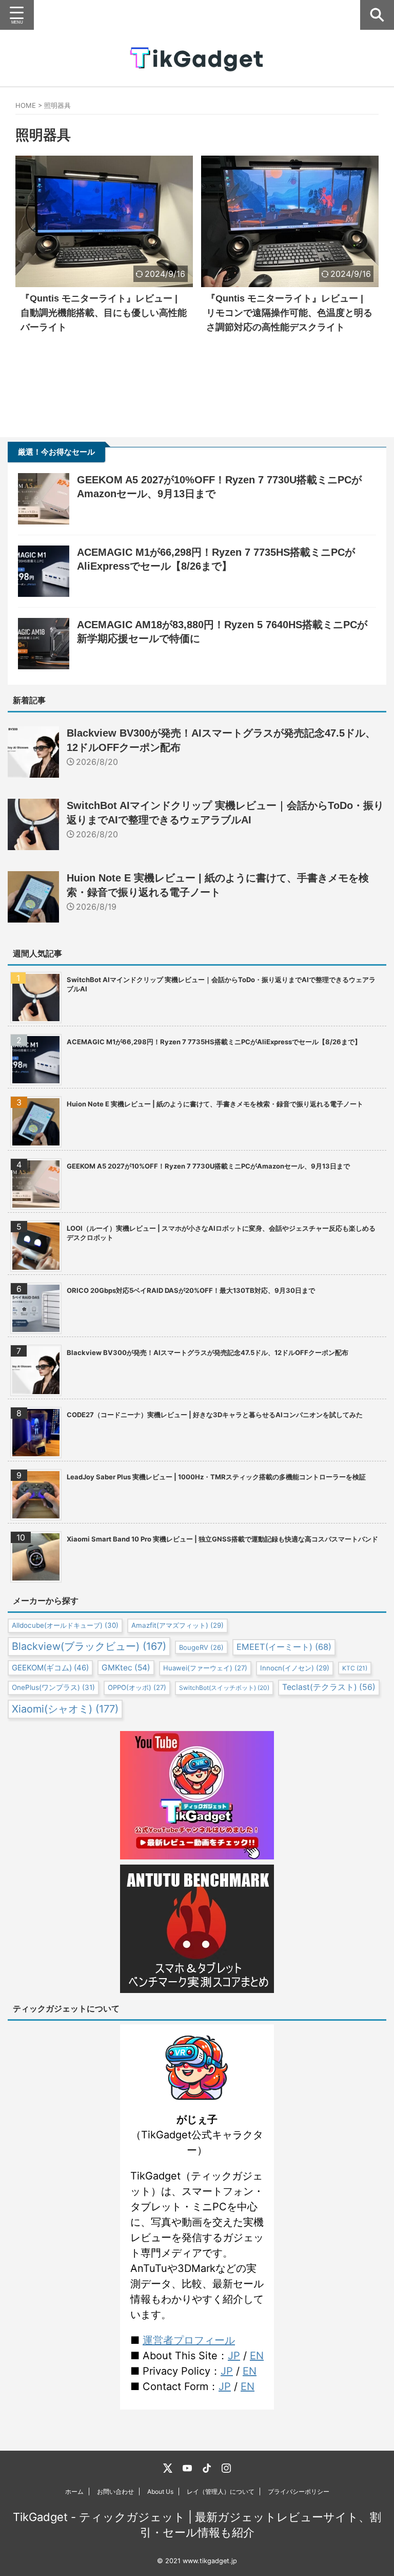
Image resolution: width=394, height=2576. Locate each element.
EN (257, 2356)
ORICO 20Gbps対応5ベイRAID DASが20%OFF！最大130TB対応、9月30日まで (191, 1290)
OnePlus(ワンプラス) (53, 1687)
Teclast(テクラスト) (329, 1687)
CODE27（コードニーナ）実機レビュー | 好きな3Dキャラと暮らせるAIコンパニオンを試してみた (215, 1415)
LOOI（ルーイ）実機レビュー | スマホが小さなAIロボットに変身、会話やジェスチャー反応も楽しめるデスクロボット (221, 1233)
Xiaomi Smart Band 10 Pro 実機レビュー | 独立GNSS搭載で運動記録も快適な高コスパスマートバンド (222, 1539)
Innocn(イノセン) (295, 1668)
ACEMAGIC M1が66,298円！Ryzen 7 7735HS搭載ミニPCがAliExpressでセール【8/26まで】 (214, 1042)
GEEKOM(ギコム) (50, 1668)
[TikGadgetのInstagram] (226, 2468)
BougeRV (201, 1647)
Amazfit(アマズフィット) (178, 1625)
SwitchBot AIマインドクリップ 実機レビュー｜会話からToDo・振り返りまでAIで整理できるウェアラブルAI (221, 984)
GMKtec (126, 1668)
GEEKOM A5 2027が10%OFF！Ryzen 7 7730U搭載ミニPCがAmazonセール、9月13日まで (208, 1166)
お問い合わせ (115, 2492)
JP (234, 2356)
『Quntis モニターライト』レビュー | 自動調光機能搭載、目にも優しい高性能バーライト (104, 313)
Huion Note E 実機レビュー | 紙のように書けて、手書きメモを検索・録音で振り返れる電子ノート (215, 1104)
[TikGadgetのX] (168, 2468)
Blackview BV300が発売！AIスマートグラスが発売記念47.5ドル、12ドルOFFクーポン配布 (208, 1352)
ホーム (74, 2492)
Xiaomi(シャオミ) (65, 1709)
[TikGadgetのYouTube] (187, 2468)
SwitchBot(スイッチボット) (224, 1688)
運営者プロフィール (189, 2340)
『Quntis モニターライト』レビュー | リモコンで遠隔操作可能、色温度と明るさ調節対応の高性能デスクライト (289, 313)
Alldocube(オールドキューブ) (65, 1625)
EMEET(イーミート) (284, 1647)
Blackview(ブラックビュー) (89, 1646)
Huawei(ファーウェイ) (205, 1668)
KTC (355, 1668)
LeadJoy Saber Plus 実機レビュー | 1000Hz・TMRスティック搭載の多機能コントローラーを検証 (216, 1477)
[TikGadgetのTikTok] (207, 2468)
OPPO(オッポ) (137, 1687)
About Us (160, 2492)
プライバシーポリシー (299, 2492)
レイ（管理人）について (221, 2492)
